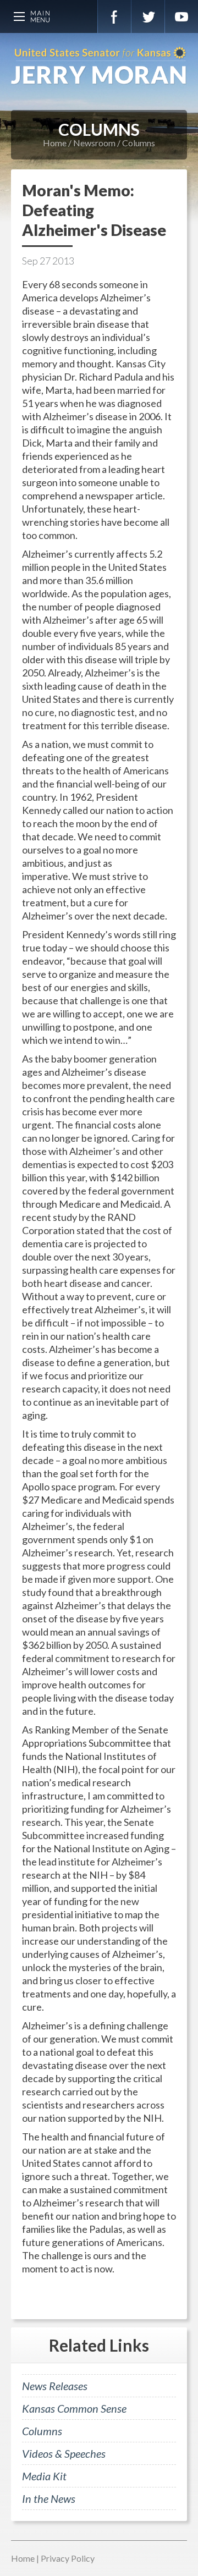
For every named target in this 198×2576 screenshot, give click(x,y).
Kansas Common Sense (74, 2408)
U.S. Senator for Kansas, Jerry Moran (99, 66)
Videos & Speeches (64, 2453)
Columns (139, 143)
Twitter (148, 16)
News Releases (55, 2386)
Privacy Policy (68, 2558)
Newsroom (94, 143)
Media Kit (44, 2476)
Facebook (114, 16)
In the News (49, 2498)
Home (55, 143)
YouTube (182, 16)
